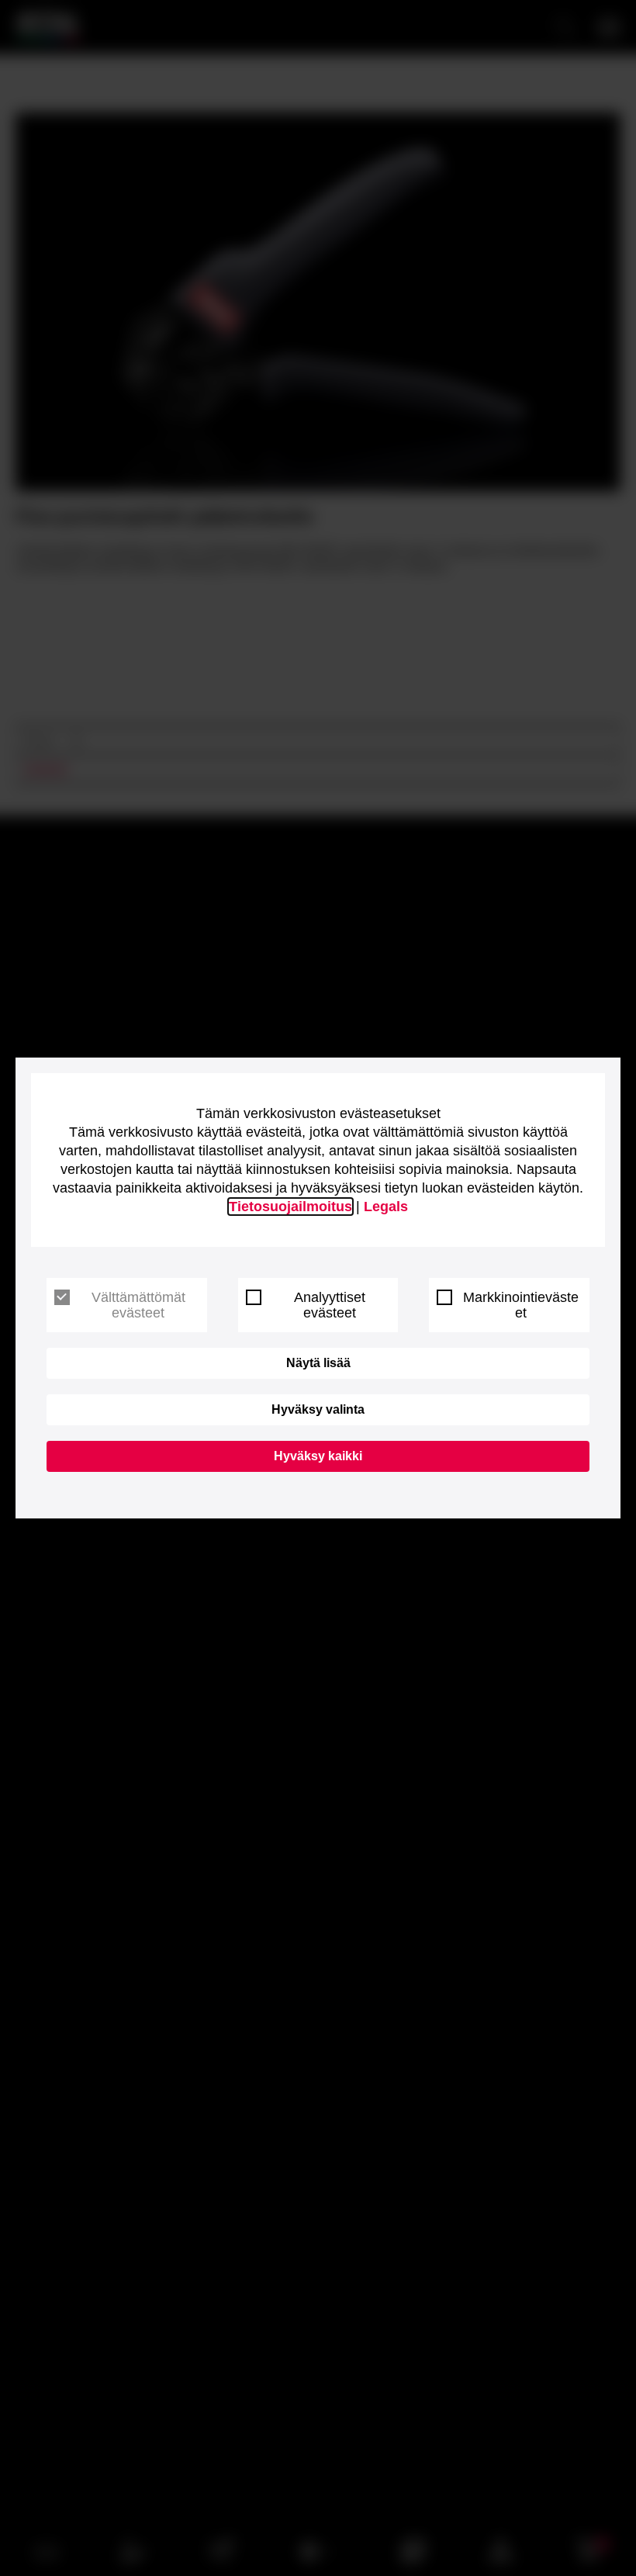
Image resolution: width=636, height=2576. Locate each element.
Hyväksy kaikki (318, 1456)
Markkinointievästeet (521, 1305)
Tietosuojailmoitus (290, 1207)
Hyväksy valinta (318, 1409)
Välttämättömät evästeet (138, 1305)
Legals (386, 1207)
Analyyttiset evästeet (330, 1305)
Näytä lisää (318, 1363)
